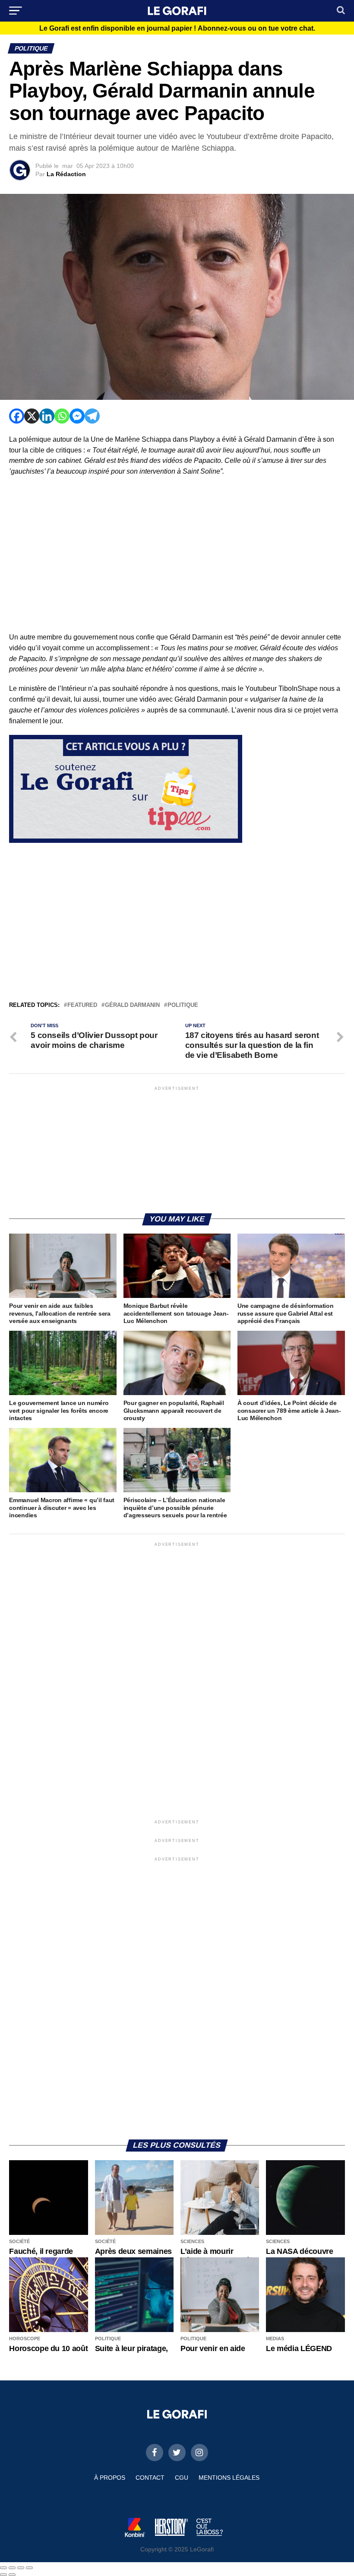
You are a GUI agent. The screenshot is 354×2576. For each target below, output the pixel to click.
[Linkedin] (47, 416)
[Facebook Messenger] (77, 416)
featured (82, 1005)
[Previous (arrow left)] (3, 2575)
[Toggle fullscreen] (21, 2568)
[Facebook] (17, 416)
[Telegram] (92, 416)
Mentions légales (229, 2478)
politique (183, 1005)
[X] (32, 416)
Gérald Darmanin (132, 1005)
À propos (110, 2478)
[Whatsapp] (62, 416)
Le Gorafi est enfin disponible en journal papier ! (177, 28)
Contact (150, 2478)
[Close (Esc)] (3, 2568)
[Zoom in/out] (29, 2568)
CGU (182, 2478)
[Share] (12, 2568)
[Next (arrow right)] (12, 2575)
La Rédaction (66, 174)
